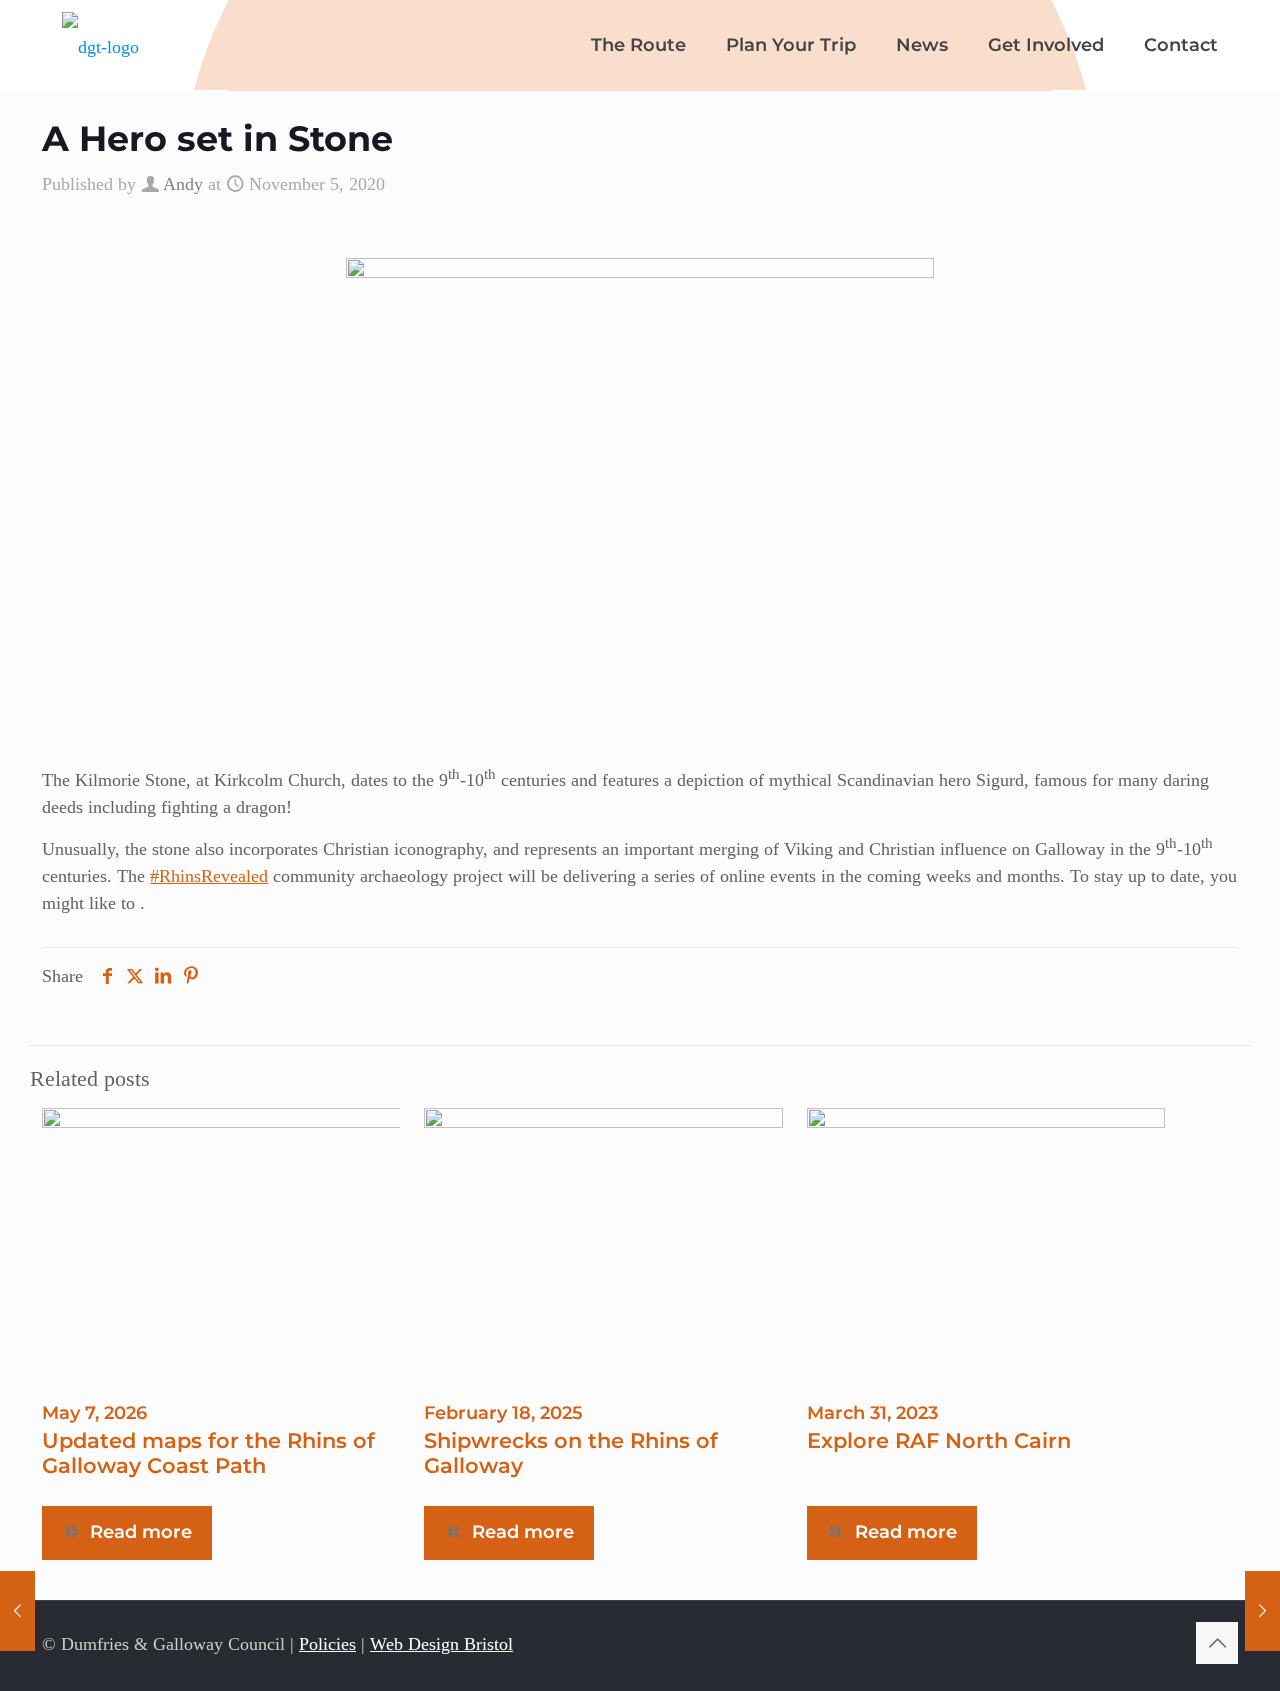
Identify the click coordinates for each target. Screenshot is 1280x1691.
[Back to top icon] (1217, 1643)
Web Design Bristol (441, 1644)
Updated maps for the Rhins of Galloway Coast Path (208, 1453)
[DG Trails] (100, 45)
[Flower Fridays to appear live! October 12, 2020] (17, 1611)
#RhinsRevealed (209, 876)
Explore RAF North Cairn (939, 1440)
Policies (327, 1644)
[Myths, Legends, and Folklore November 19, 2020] (1262, 1611)
